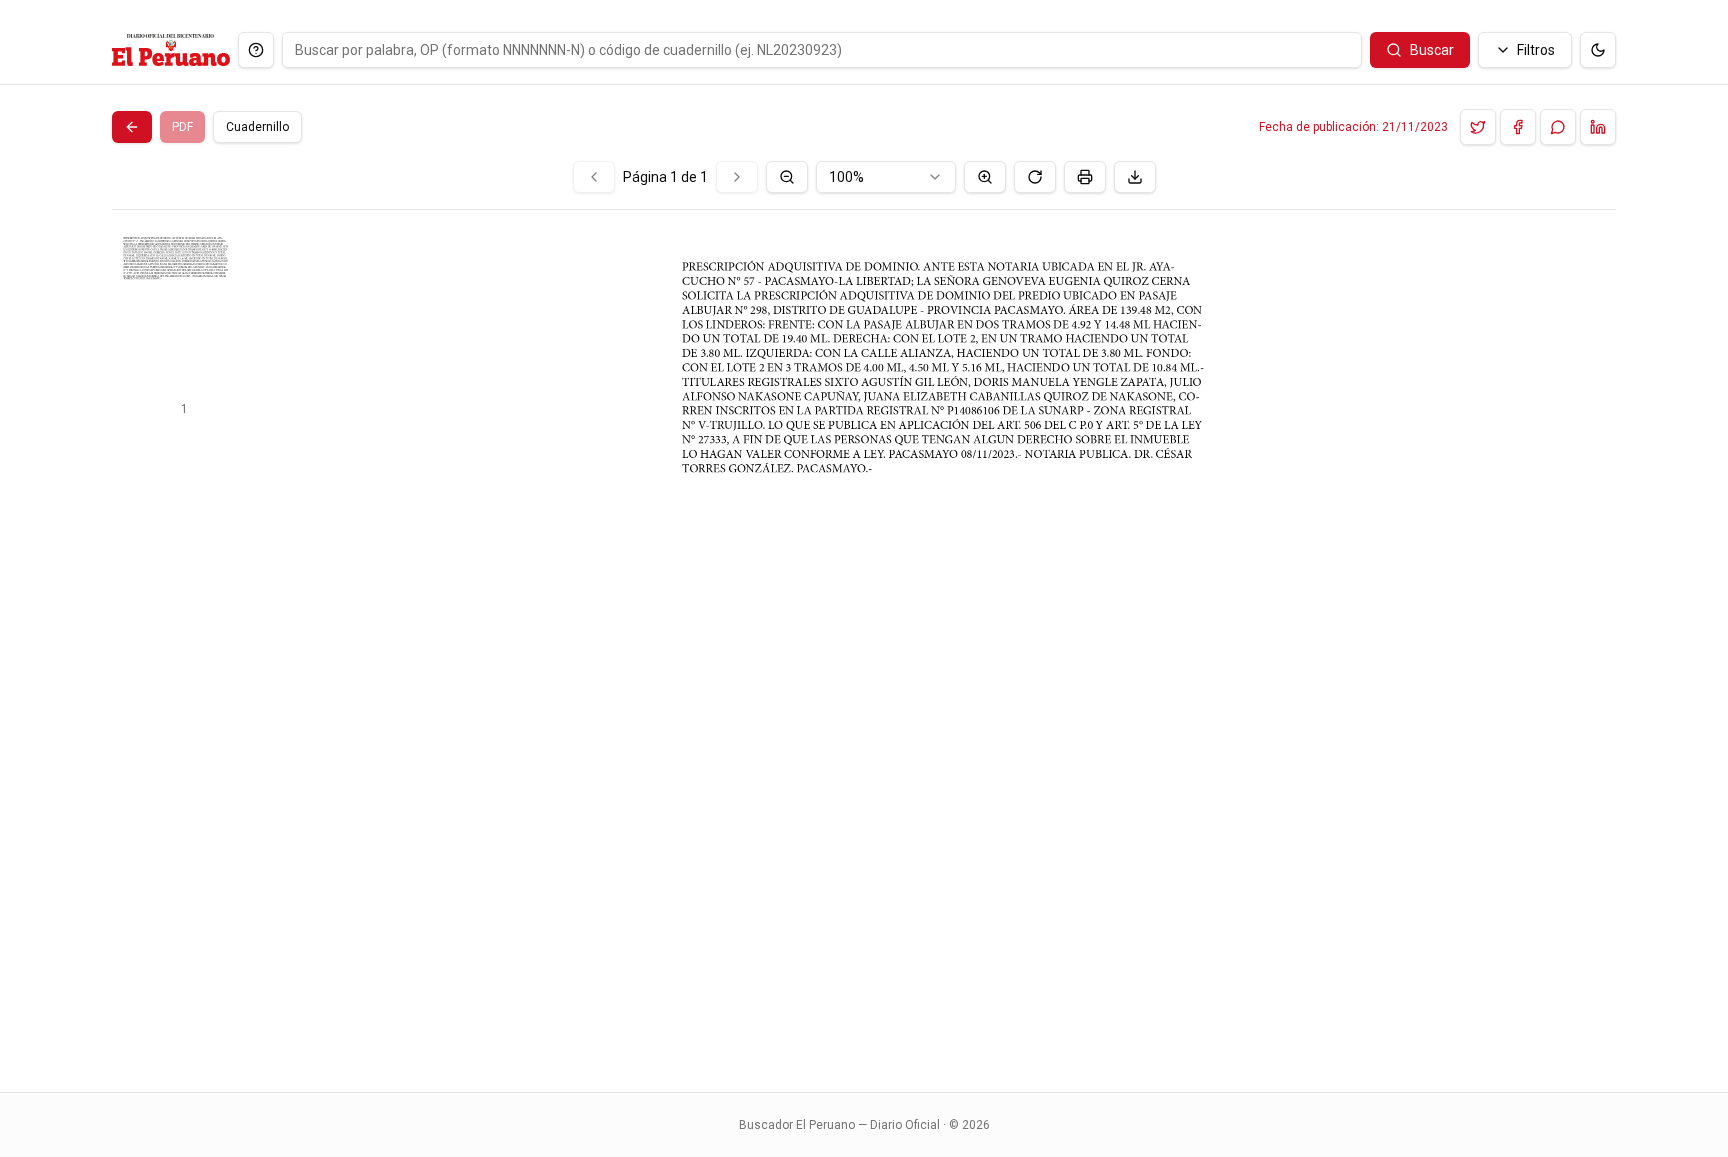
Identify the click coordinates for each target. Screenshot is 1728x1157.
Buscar (1432, 50)
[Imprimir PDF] (1085, 177)
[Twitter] (1478, 127)
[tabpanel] (864, 614)
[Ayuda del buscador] (256, 50)
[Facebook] (1518, 127)
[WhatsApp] (1558, 127)
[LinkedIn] (1598, 127)
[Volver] (132, 127)
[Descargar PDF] (1135, 177)
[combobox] (886, 177)
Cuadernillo (257, 127)
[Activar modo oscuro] (1598, 50)
